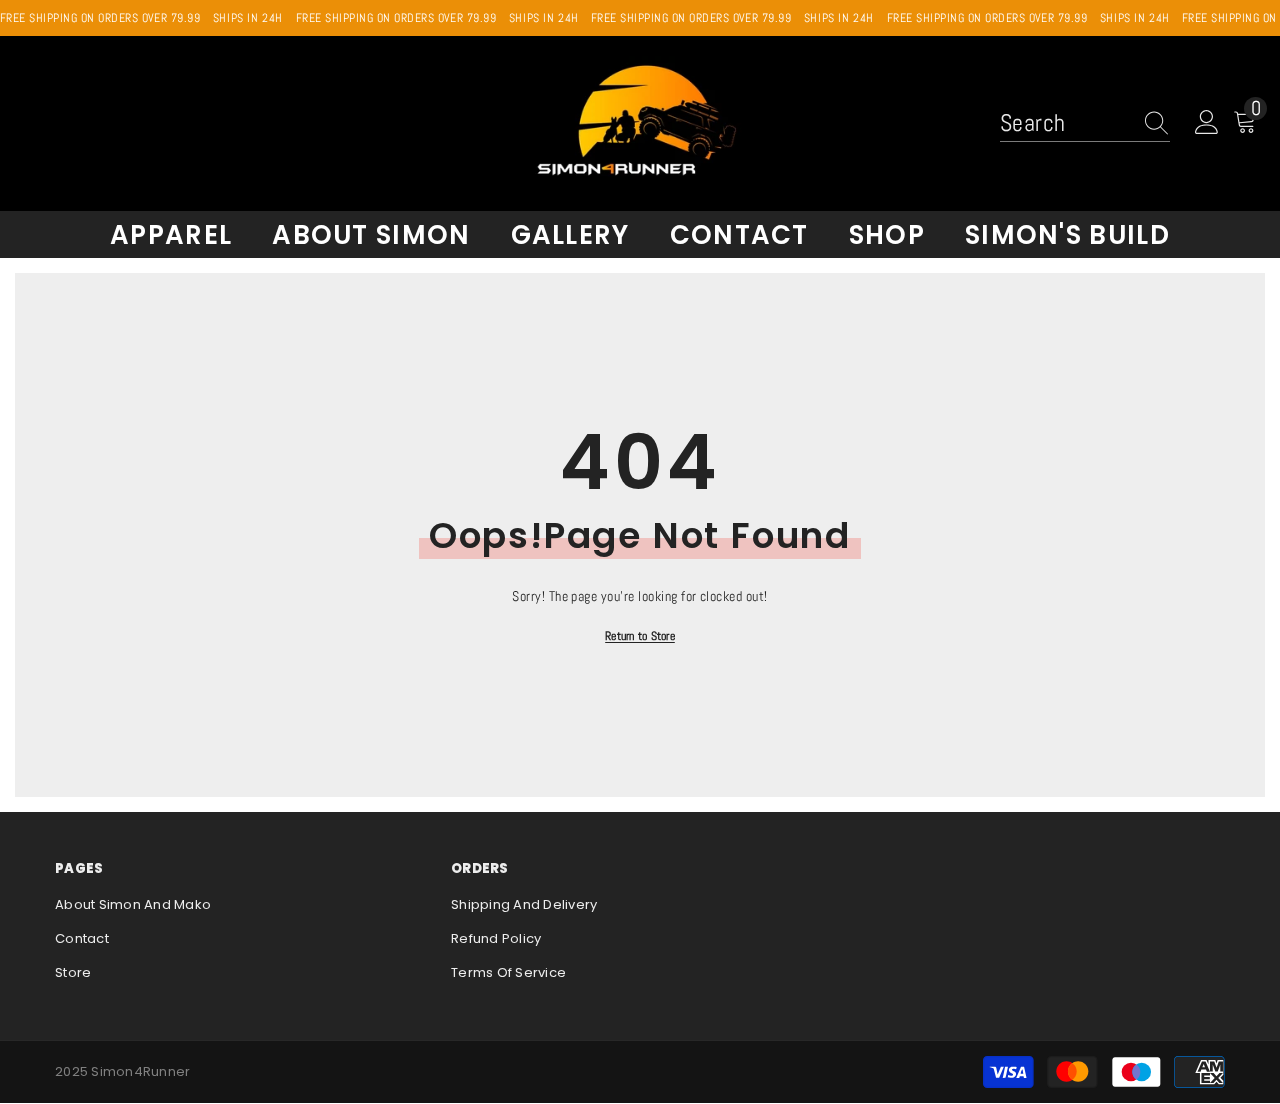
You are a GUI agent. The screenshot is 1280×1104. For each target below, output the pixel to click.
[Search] (1085, 123)
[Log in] (1207, 123)
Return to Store (640, 636)
